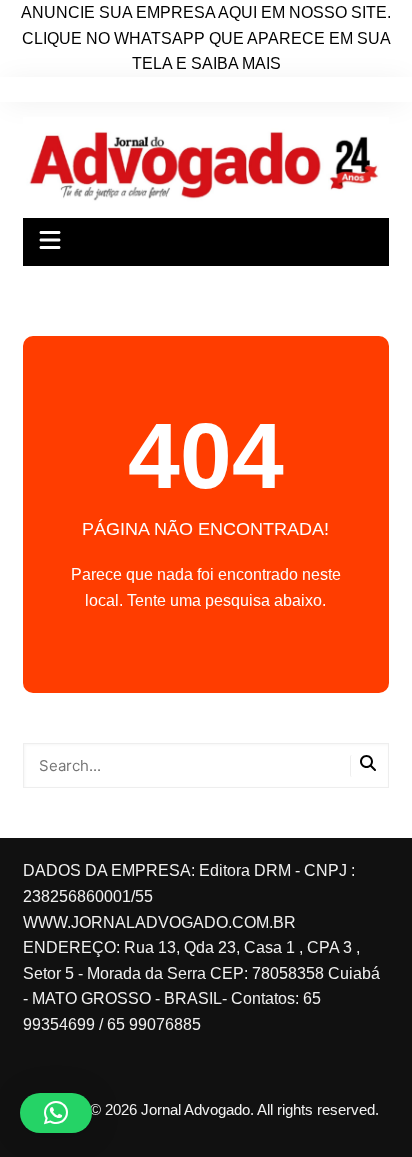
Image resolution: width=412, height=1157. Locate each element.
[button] (56, 1113)
